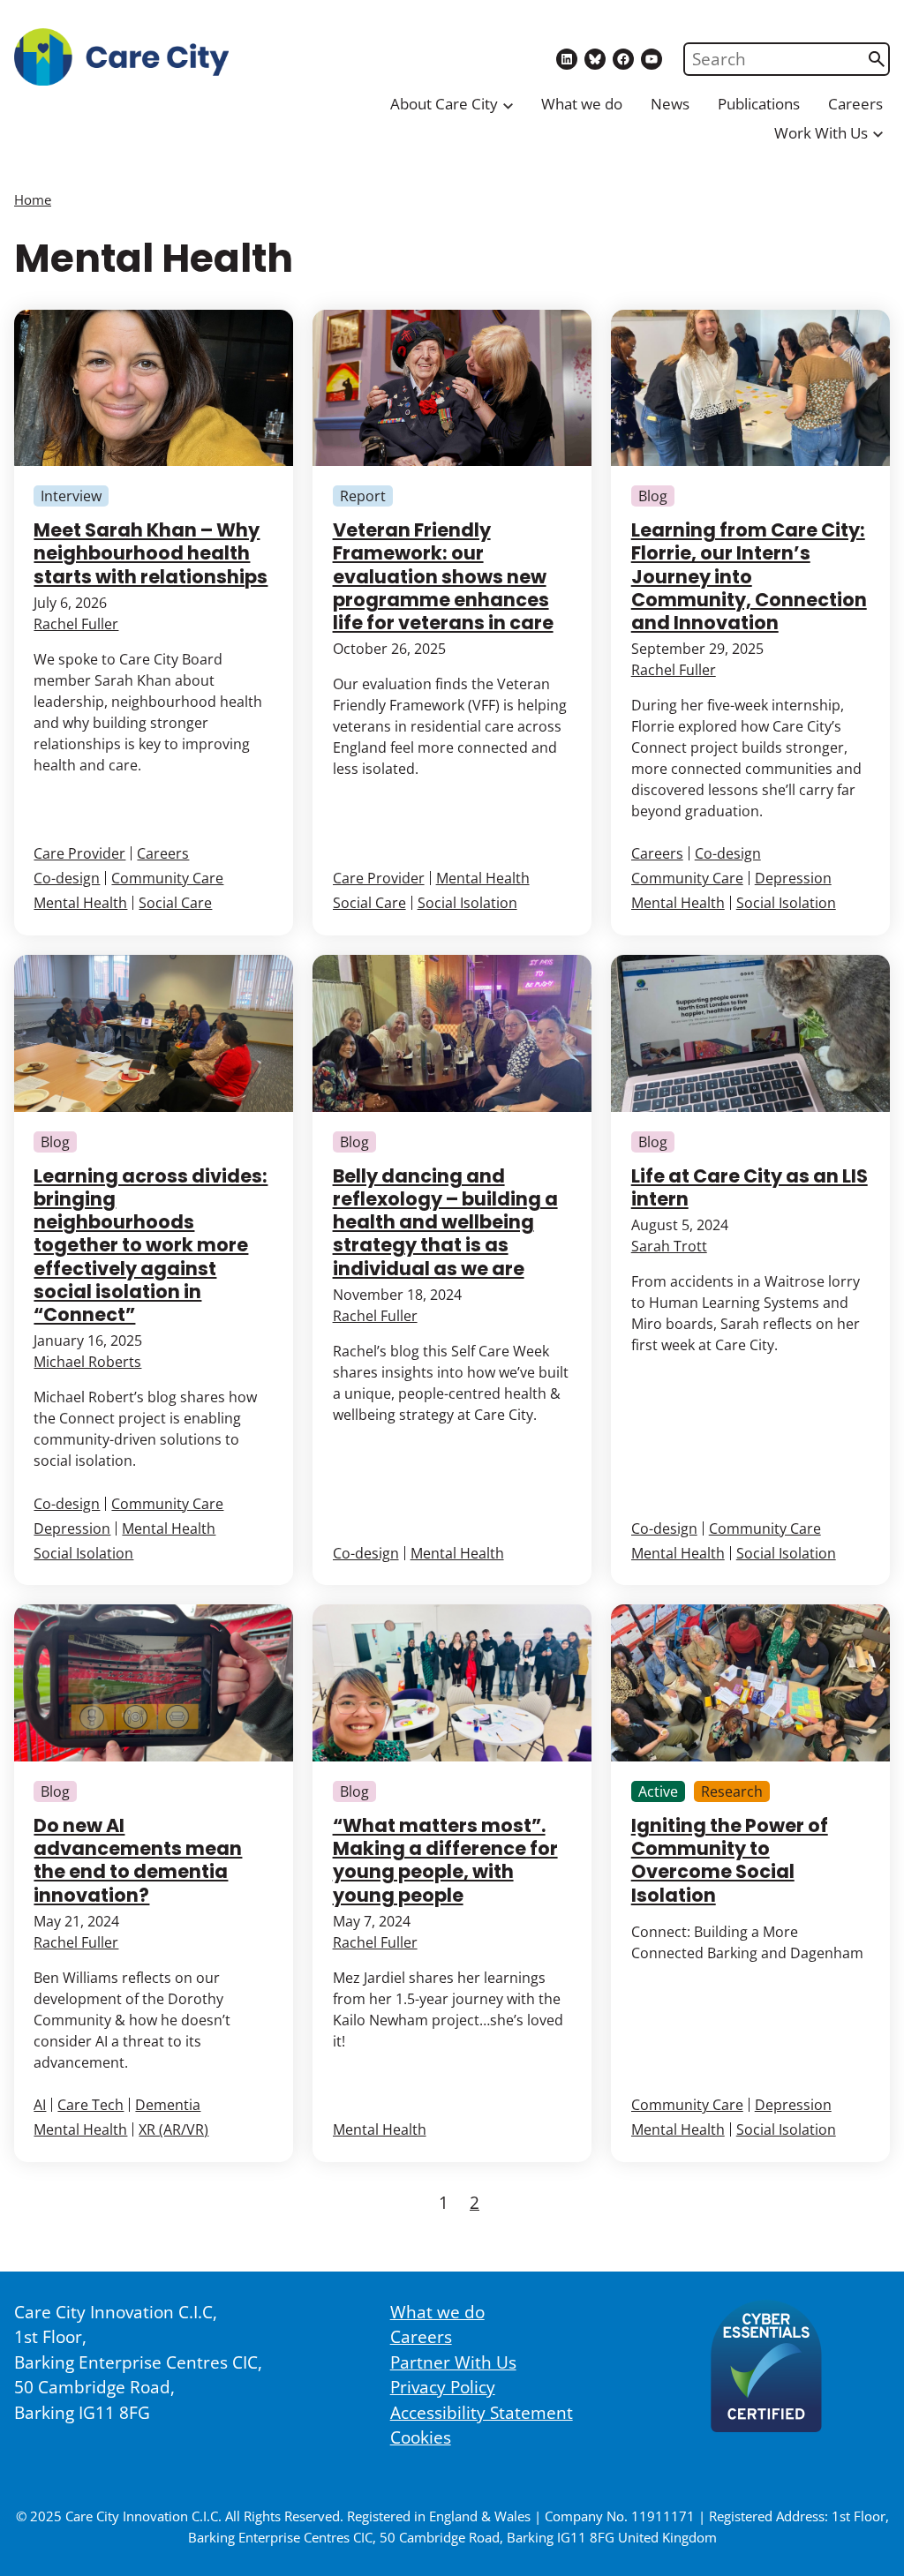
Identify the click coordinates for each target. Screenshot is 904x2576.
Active (658, 1791)
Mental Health (80, 903)
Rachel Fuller (76, 624)
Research (732, 1791)
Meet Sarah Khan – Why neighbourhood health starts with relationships (151, 553)
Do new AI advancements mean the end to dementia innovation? (138, 1860)
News (670, 104)
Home (33, 199)
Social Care (175, 903)
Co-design (67, 878)
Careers (855, 104)
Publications (759, 104)
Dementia (168, 2105)
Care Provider (79, 853)
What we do (582, 104)
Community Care (167, 878)
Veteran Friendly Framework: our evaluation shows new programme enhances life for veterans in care (443, 576)
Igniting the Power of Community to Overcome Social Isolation (730, 1860)
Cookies (421, 2437)
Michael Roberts (87, 1362)
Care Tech (90, 2105)
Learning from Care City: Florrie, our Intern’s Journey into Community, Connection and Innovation (749, 576)
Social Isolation (467, 903)
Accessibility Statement (482, 2413)
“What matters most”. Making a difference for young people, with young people (445, 1860)
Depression (793, 878)
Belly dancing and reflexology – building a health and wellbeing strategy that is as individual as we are (445, 1222)
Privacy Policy (443, 2387)
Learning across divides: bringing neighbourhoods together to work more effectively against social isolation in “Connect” (151, 1245)
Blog (653, 496)
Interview (71, 496)
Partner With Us (453, 2362)
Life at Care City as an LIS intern (750, 1187)
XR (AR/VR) (173, 2129)
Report (363, 496)
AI (40, 2105)
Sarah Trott (669, 1246)
